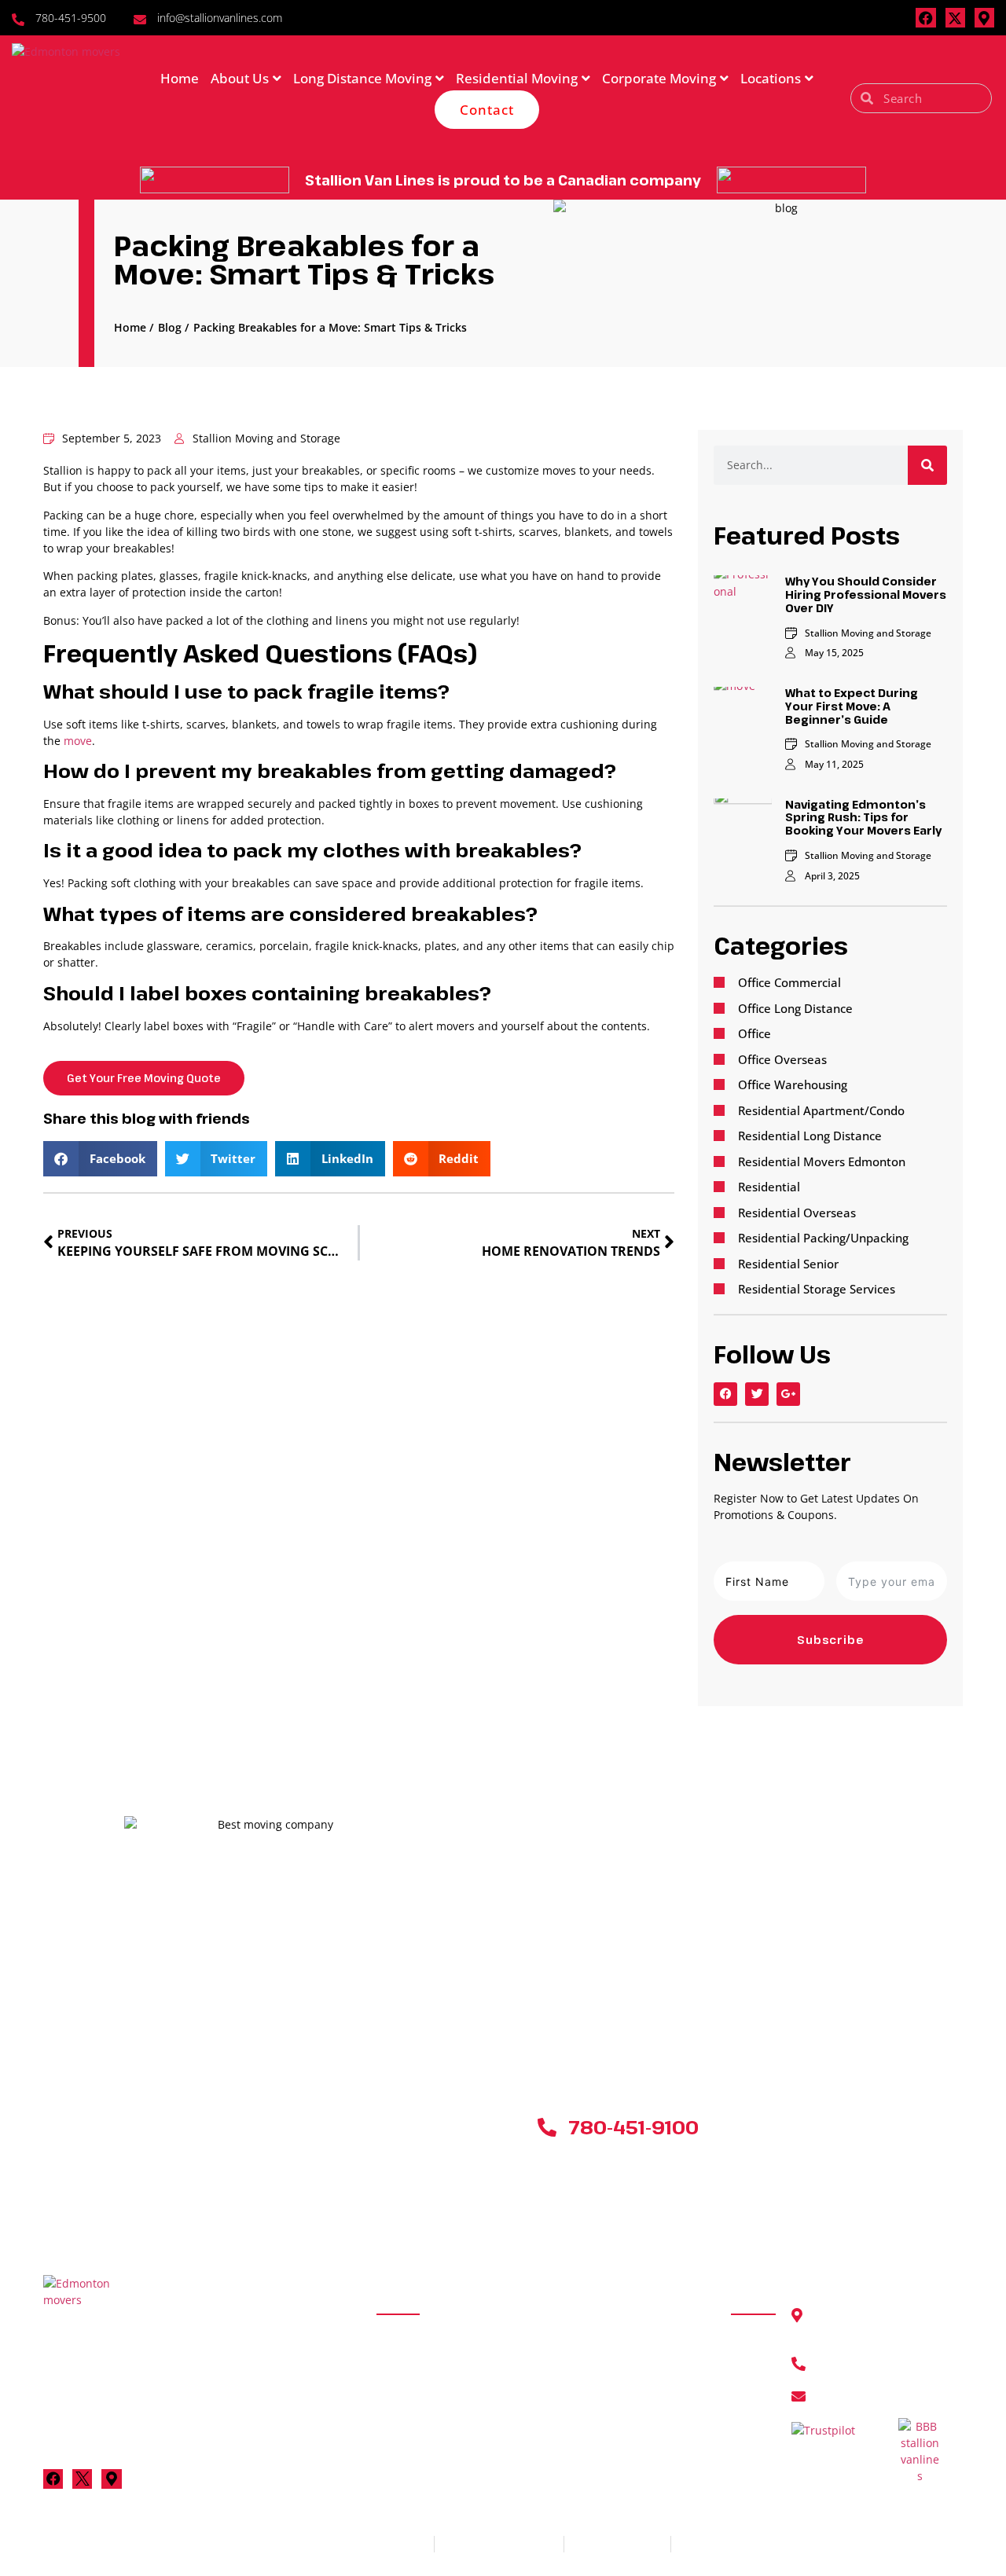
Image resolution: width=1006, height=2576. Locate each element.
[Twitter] (757, 1394)
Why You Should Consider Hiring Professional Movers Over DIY (866, 594)
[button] (100, 1159)
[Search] (927, 465)
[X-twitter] (955, 18)
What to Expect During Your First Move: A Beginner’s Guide (852, 706)
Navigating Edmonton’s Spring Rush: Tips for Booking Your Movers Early (863, 818)
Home (180, 78)
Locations (771, 78)
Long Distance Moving (362, 78)
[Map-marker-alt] (984, 18)
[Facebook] (925, 18)
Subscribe (831, 1640)
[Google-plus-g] (788, 1394)
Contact (487, 110)
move (78, 741)
